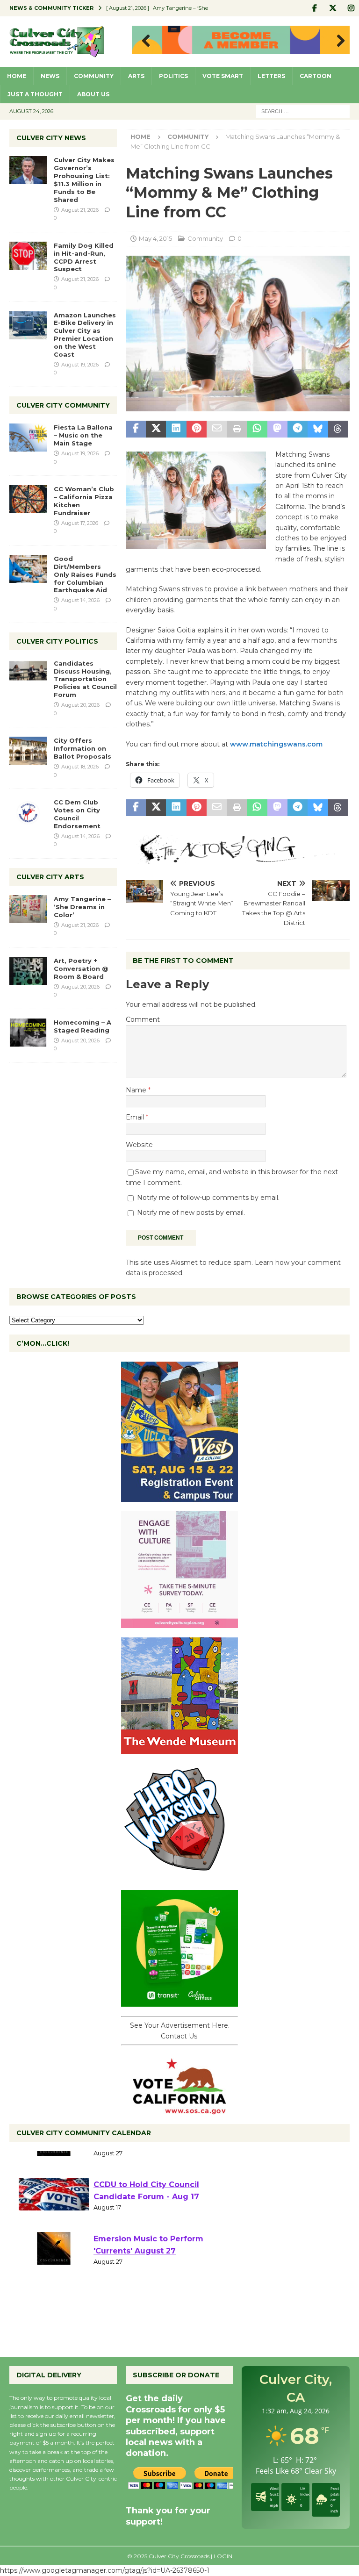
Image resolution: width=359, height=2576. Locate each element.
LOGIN (223, 2556)
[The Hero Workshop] (179, 1875)
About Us (93, 94)
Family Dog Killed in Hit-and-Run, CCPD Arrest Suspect (84, 257)
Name (137, 1090)
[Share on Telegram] (298, 429)
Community (94, 76)
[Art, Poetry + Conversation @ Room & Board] (28, 971)
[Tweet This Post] (156, 429)
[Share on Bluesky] (318, 429)
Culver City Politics (57, 641)
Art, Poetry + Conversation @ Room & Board (81, 969)
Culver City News (51, 138)
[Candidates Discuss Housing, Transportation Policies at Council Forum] (28, 674)
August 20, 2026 (80, 705)
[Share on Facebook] (136, 429)
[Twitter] (333, 8)
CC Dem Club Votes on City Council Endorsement (77, 814)
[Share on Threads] (338, 429)
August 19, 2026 (80, 365)
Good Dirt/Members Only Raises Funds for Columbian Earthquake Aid (85, 574)
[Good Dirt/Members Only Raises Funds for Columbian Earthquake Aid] (28, 569)
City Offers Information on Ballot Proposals (83, 748)
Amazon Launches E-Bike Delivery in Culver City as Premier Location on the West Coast (85, 335)
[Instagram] (351, 8)
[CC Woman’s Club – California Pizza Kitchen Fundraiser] (28, 499)
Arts (136, 76)
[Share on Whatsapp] (257, 429)
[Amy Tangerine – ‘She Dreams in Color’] (28, 909)
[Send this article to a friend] (217, 429)
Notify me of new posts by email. (191, 1213)
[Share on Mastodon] (277, 429)
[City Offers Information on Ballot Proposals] (28, 751)
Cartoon (316, 76)
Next (338, 41)
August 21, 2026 (80, 210)
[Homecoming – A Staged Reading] (28, 1033)
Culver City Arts (50, 877)
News (50, 76)
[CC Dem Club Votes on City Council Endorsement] (28, 812)
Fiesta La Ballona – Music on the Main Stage (83, 435)
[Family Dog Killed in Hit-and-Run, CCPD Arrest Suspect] (28, 256)
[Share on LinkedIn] (176, 429)
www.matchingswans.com (275, 744)
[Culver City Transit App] (179, 2002)
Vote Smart (223, 76)
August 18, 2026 (80, 767)
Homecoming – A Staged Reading (83, 1026)
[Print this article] (237, 429)
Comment (143, 1019)
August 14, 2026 (80, 600)
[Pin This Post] (197, 429)
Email (136, 1117)
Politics (173, 76)
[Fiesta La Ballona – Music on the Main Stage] (28, 438)
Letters (271, 76)
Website (139, 1145)
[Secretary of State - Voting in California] (179, 2110)
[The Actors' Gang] (238, 858)
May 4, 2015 (155, 238)
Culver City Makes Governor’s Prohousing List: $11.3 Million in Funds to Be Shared (84, 179)
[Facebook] (314, 8)
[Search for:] (303, 111)
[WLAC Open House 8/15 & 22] (179, 1497)
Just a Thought (35, 94)
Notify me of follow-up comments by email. (208, 1198)
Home (17, 76)
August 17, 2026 (80, 523)
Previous (144, 41)
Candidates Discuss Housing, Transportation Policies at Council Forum (85, 679)
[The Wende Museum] (179, 1749)
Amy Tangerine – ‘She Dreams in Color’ (82, 907)
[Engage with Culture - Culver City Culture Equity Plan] (179, 1623)
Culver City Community (63, 405)
